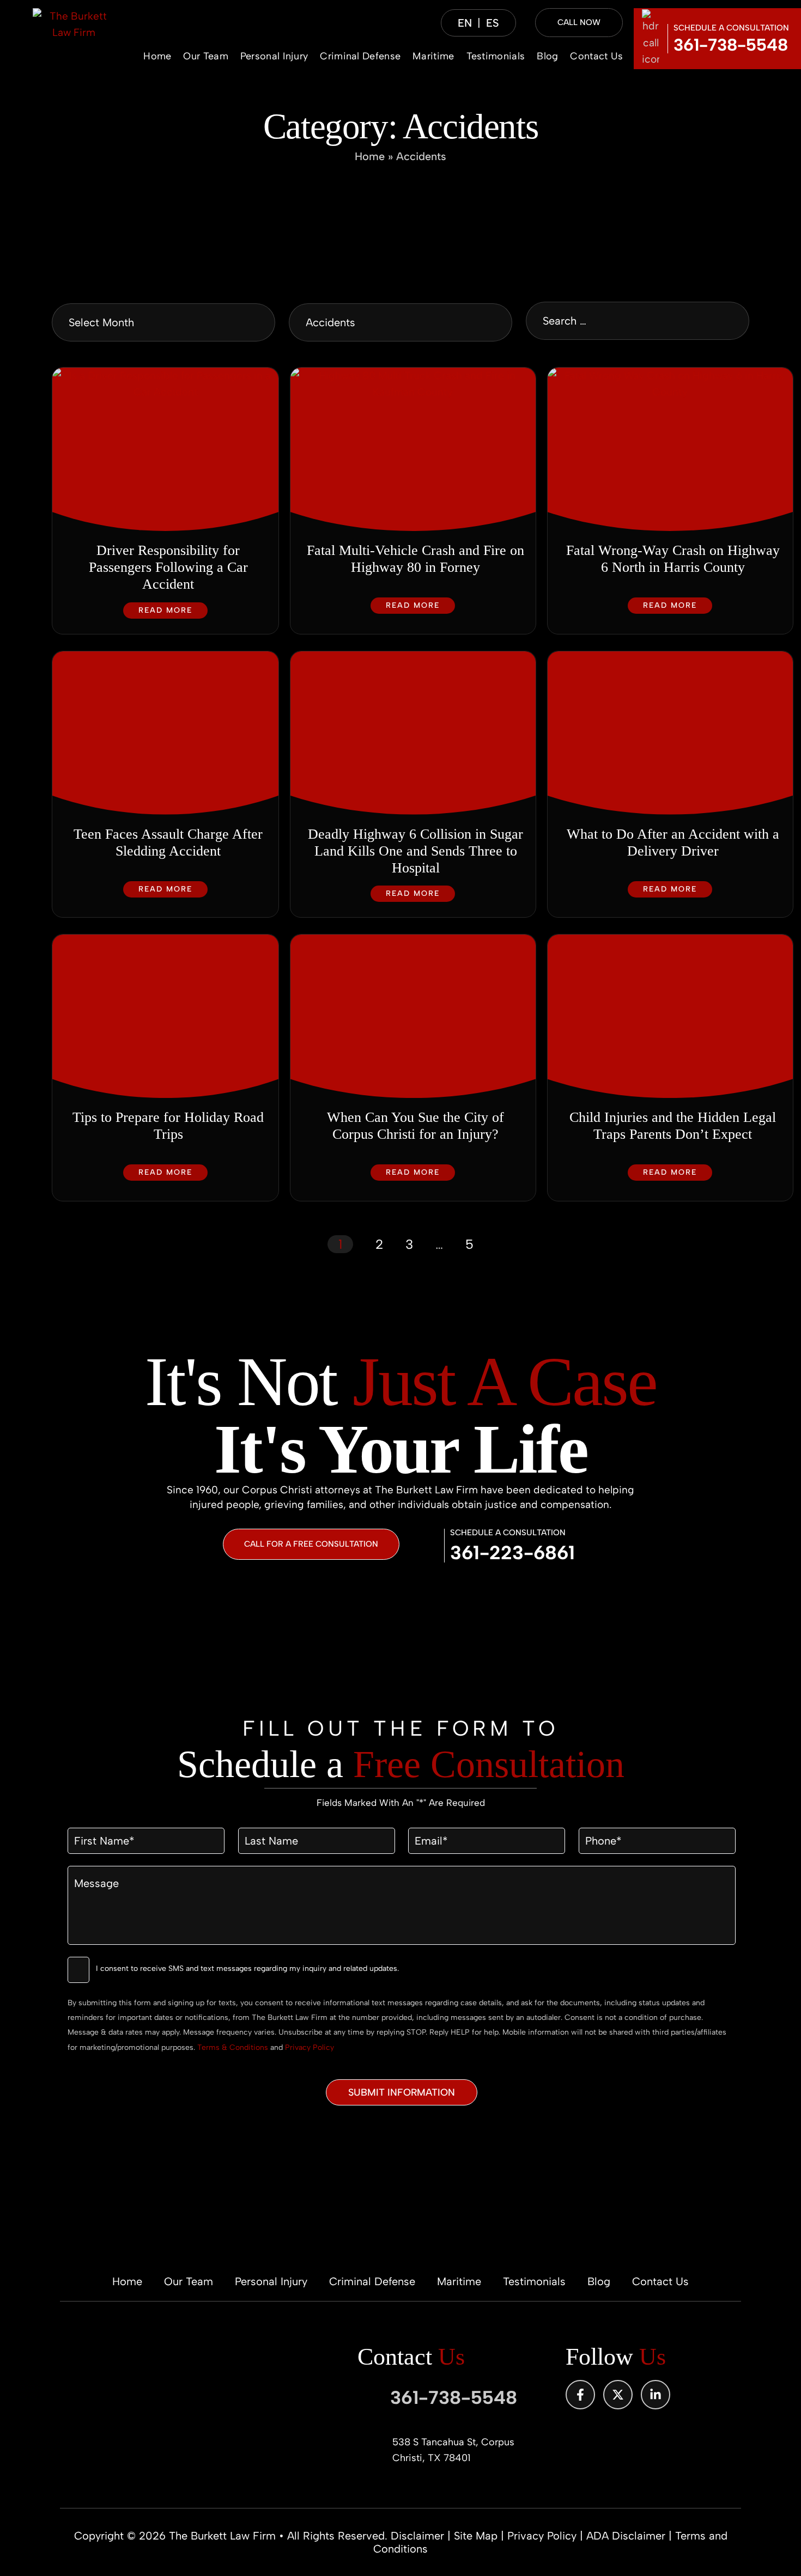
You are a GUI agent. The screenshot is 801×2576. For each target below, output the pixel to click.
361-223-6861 (512, 1553)
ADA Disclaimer (626, 2536)
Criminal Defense (360, 56)
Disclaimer (417, 2536)
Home (157, 56)
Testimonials (496, 56)
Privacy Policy (310, 2047)
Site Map (476, 2536)
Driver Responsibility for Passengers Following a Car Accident (168, 567)
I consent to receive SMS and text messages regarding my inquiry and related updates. (247, 1968)
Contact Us (596, 56)
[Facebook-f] (580, 2395)
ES (493, 23)
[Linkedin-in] (656, 2395)
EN (465, 23)
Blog (547, 56)
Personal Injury (274, 56)
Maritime (433, 56)
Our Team (205, 56)
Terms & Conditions (233, 2047)
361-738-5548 (731, 45)
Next (508, 1244)
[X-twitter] (618, 2395)
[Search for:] (638, 321)
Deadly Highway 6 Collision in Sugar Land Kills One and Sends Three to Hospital (415, 851)
